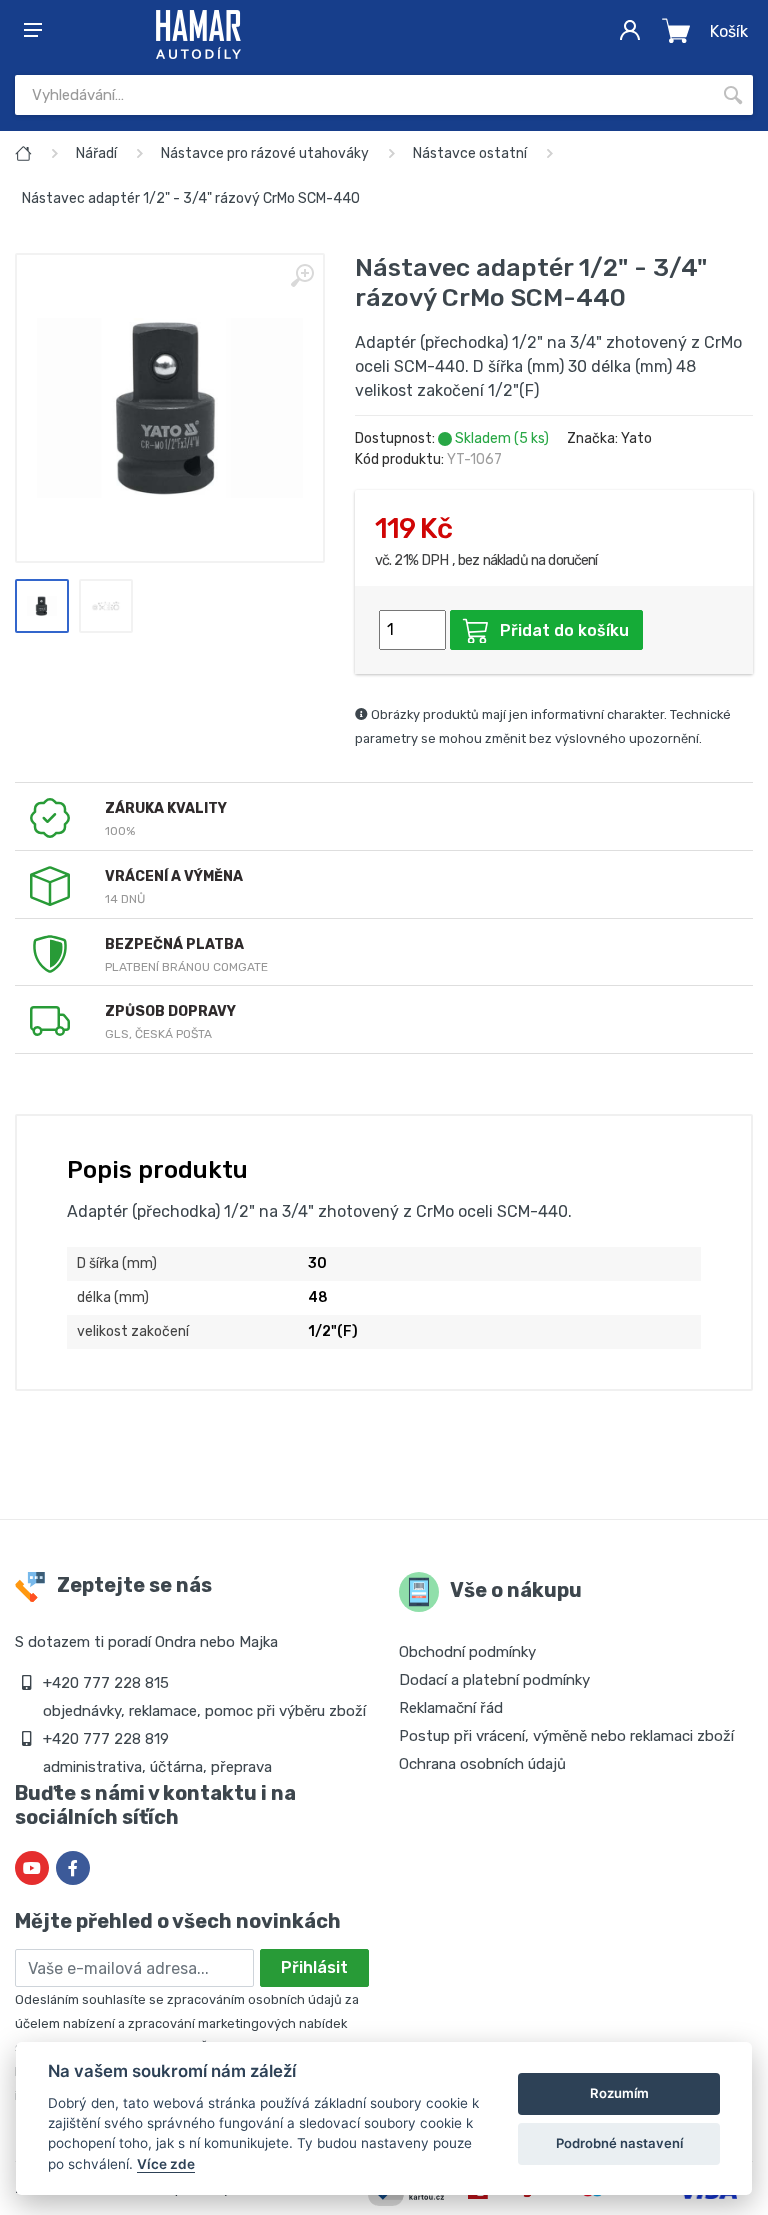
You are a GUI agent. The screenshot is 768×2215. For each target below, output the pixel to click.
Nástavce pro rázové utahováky (265, 153)
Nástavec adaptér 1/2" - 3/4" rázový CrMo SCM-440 (191, 198)
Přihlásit (314, 1967)
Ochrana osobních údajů (482, 1764)
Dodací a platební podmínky (494, 1680)
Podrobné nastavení (619, 2143)
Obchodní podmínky (467, 1652)
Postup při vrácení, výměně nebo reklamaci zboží (566, 1736)
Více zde (166, 2164)
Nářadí (96, 153)
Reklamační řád (451, 1708)
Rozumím (619, 2093)
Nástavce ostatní (470, 153)
